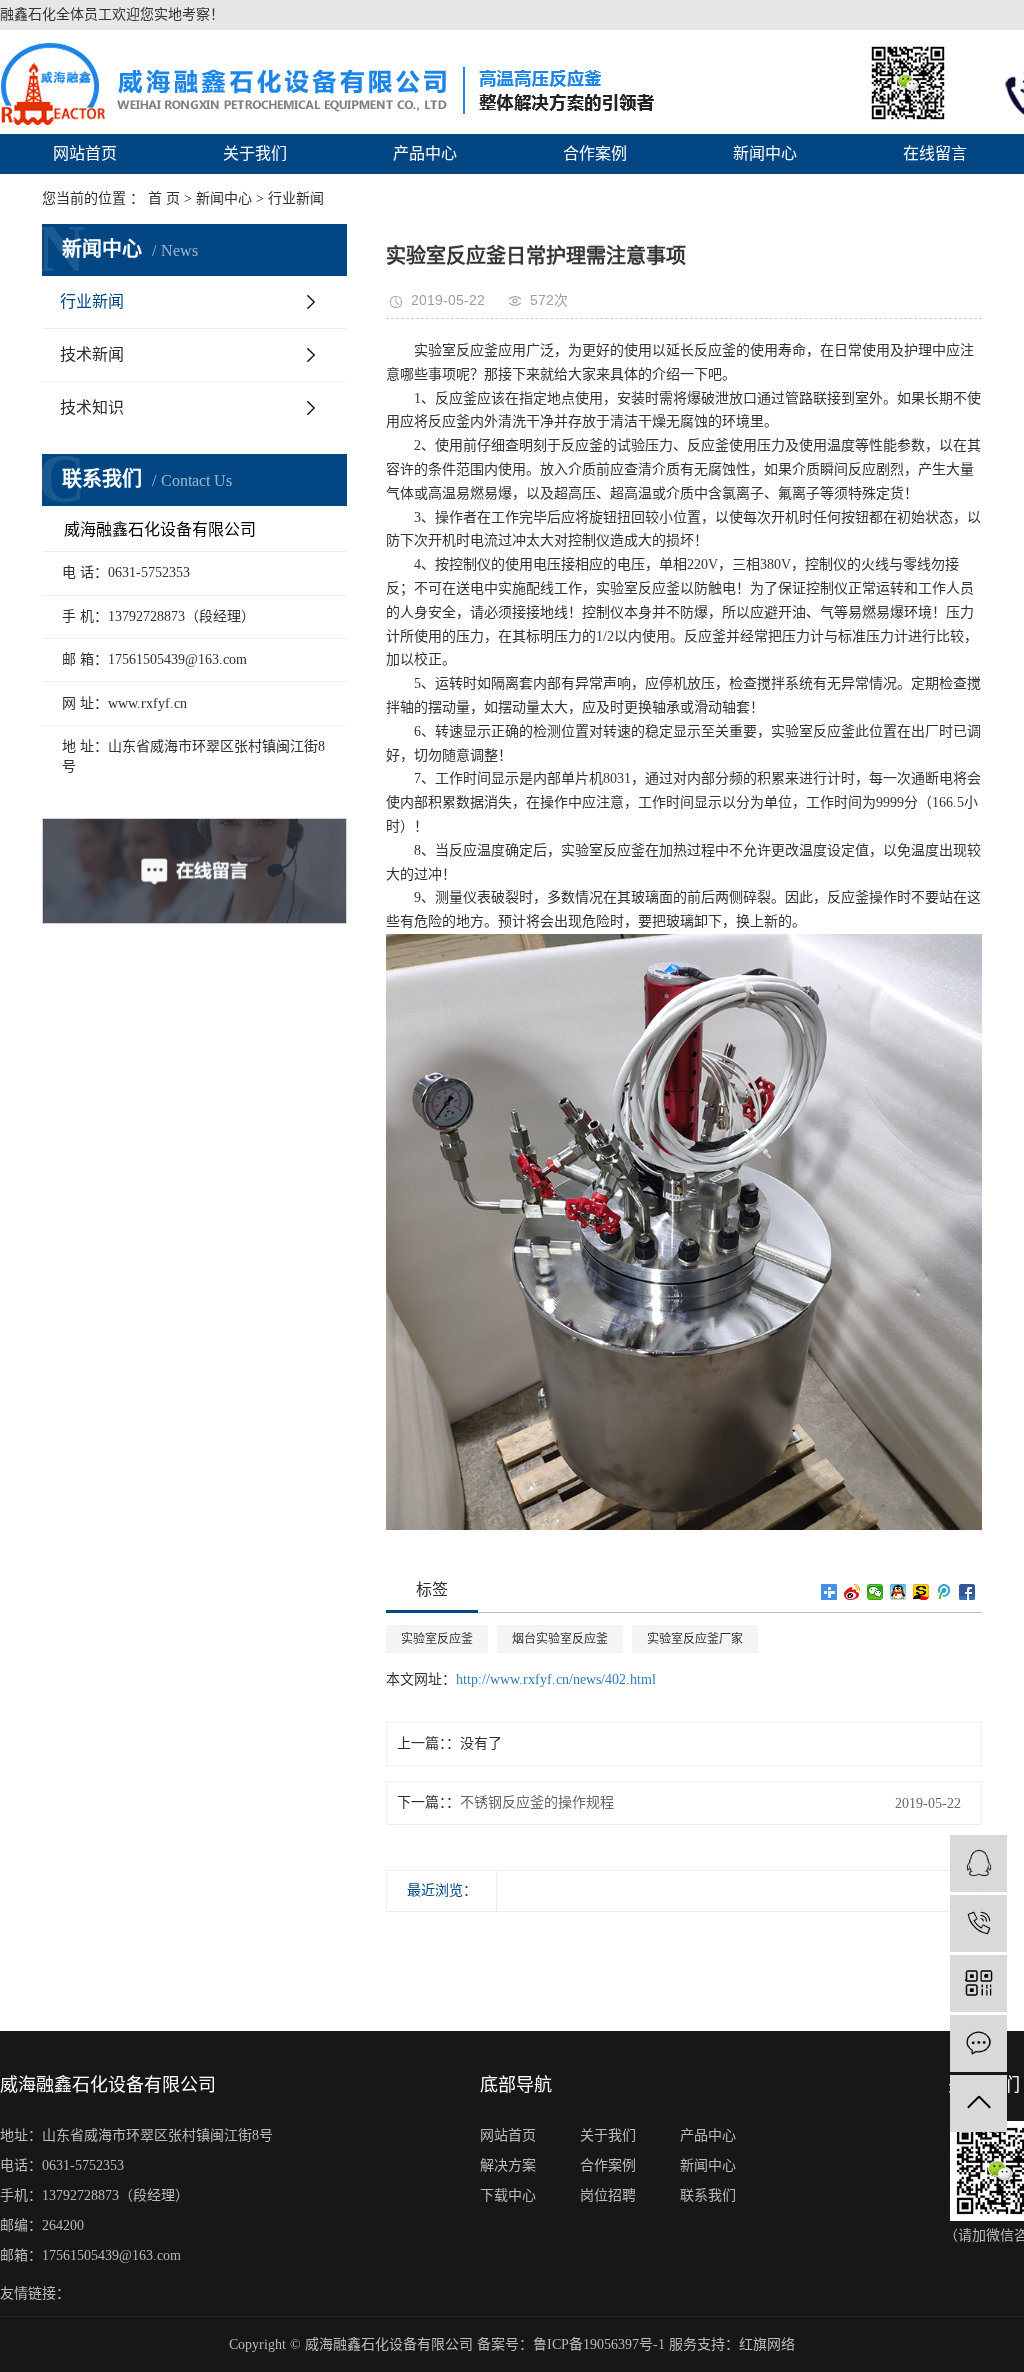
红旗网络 (767, 2344)
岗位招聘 (608, 2195)
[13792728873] (978, 1923)
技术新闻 (92, 354)
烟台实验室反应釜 (560, 1639)
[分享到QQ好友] (898, 1592)
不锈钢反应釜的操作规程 (537, 1802)
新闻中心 (765, 153)
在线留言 (935, 153)
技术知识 (92, 407)
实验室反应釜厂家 (695, 1639)
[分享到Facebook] (967, 1592)
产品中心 (425, 153)
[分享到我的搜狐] (921, 1592)
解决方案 (508, 2165)
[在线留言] (978, 2043)
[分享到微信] (875, 1592)
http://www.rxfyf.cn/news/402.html (556, 1679)
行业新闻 (92, 301)
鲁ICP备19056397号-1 (599, 2344)
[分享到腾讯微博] (944, 1592)
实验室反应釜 (437, 1639)
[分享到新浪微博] (852, 1592)
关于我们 (255, 153)
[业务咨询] (978, 1863)
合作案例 (595, 153)
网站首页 (85, 153)
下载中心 (508, 2195)
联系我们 (708, 2195)
